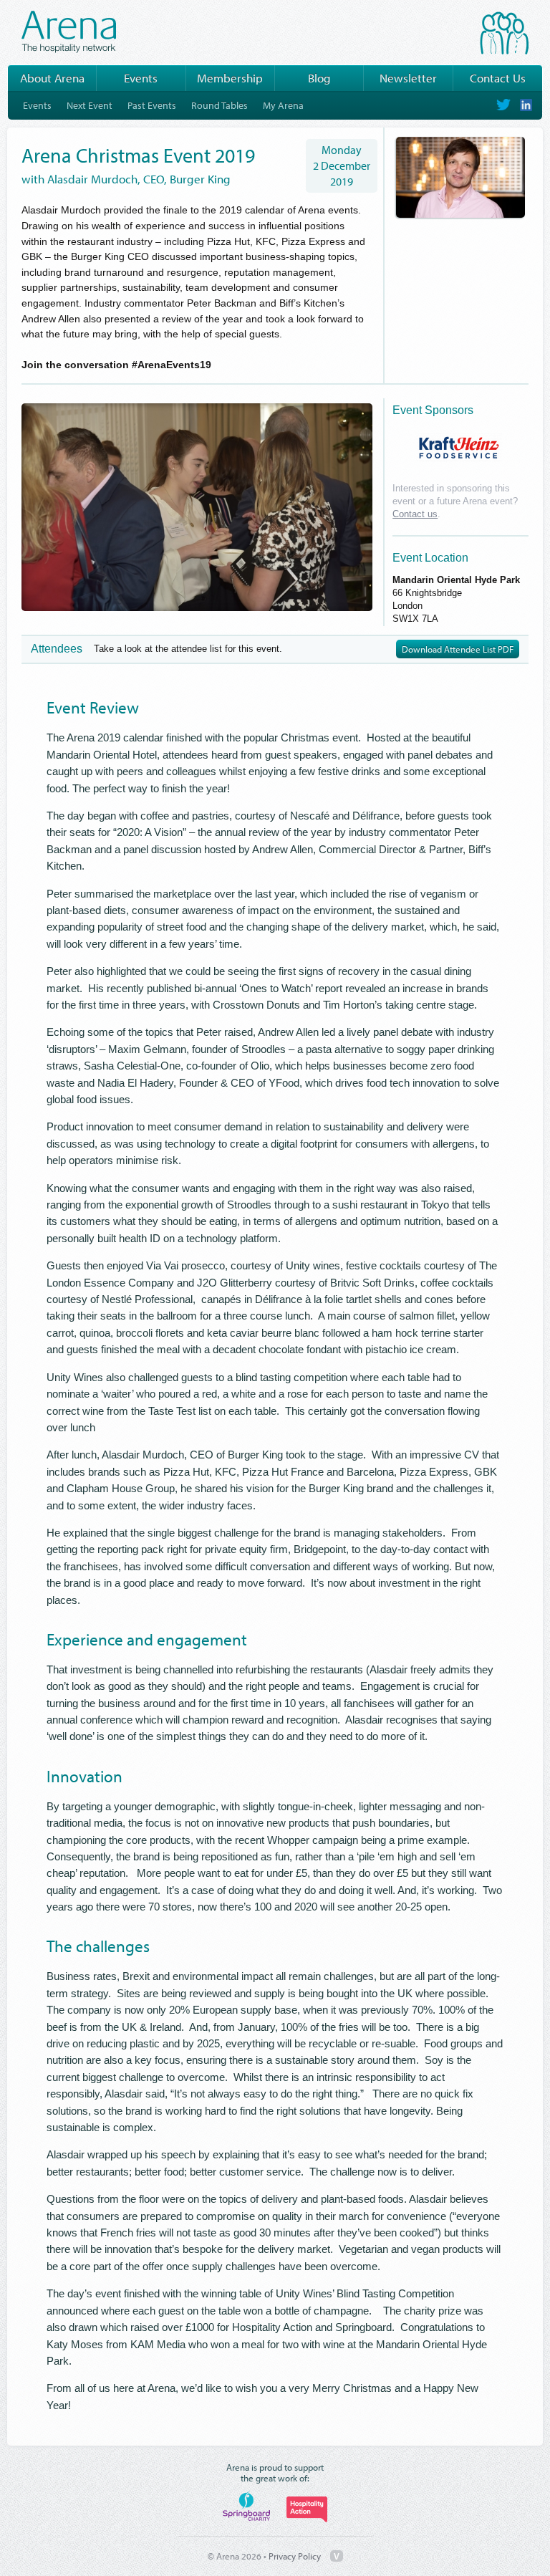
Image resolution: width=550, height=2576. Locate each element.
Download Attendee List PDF (458, 649)
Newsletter (408, 78)
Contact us (415, 514)
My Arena (283, 105)
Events (141, 78)
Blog (319, 78)
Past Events (152, 105)
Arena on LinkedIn (525, 105)
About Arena (52, 78)
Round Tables (219, 105)
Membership (230, 78)
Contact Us (498, 78)
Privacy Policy (295, 2556)
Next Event (90, 105)
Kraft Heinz (459, 448)
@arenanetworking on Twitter (503, 105)
